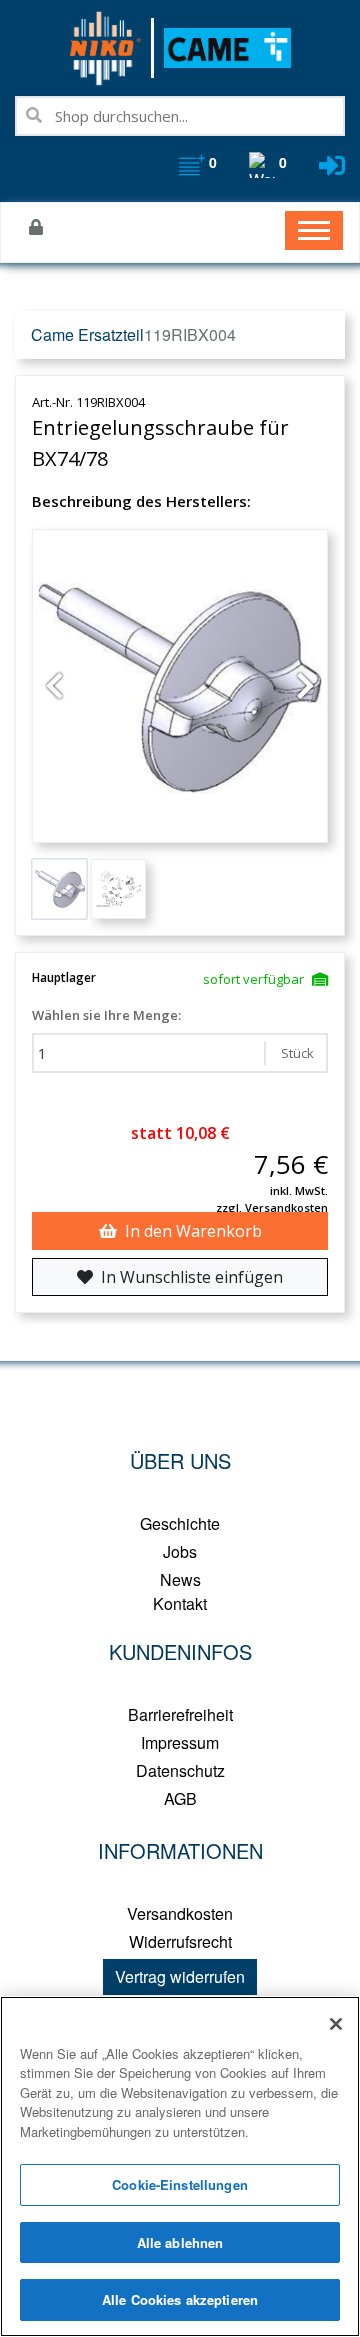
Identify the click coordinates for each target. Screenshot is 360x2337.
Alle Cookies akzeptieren (180, 2299)
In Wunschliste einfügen (192, 1277)
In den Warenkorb (193, 1231)
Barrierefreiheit (180, 1714)
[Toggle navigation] (314, 230)
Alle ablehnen (180, 2242)
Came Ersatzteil (87, 334)
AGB (180, 1798)
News (180, 1579)
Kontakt (180, 1603)
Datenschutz (180, 1770)
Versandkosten (180, 1913)
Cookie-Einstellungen (180, 2184)
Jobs (180, 1551)
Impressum (180, 1742)
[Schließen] (336, 2024)
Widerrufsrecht (180, 1941)
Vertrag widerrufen (180, 1976)
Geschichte (180, 1523)
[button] (54, 686)
